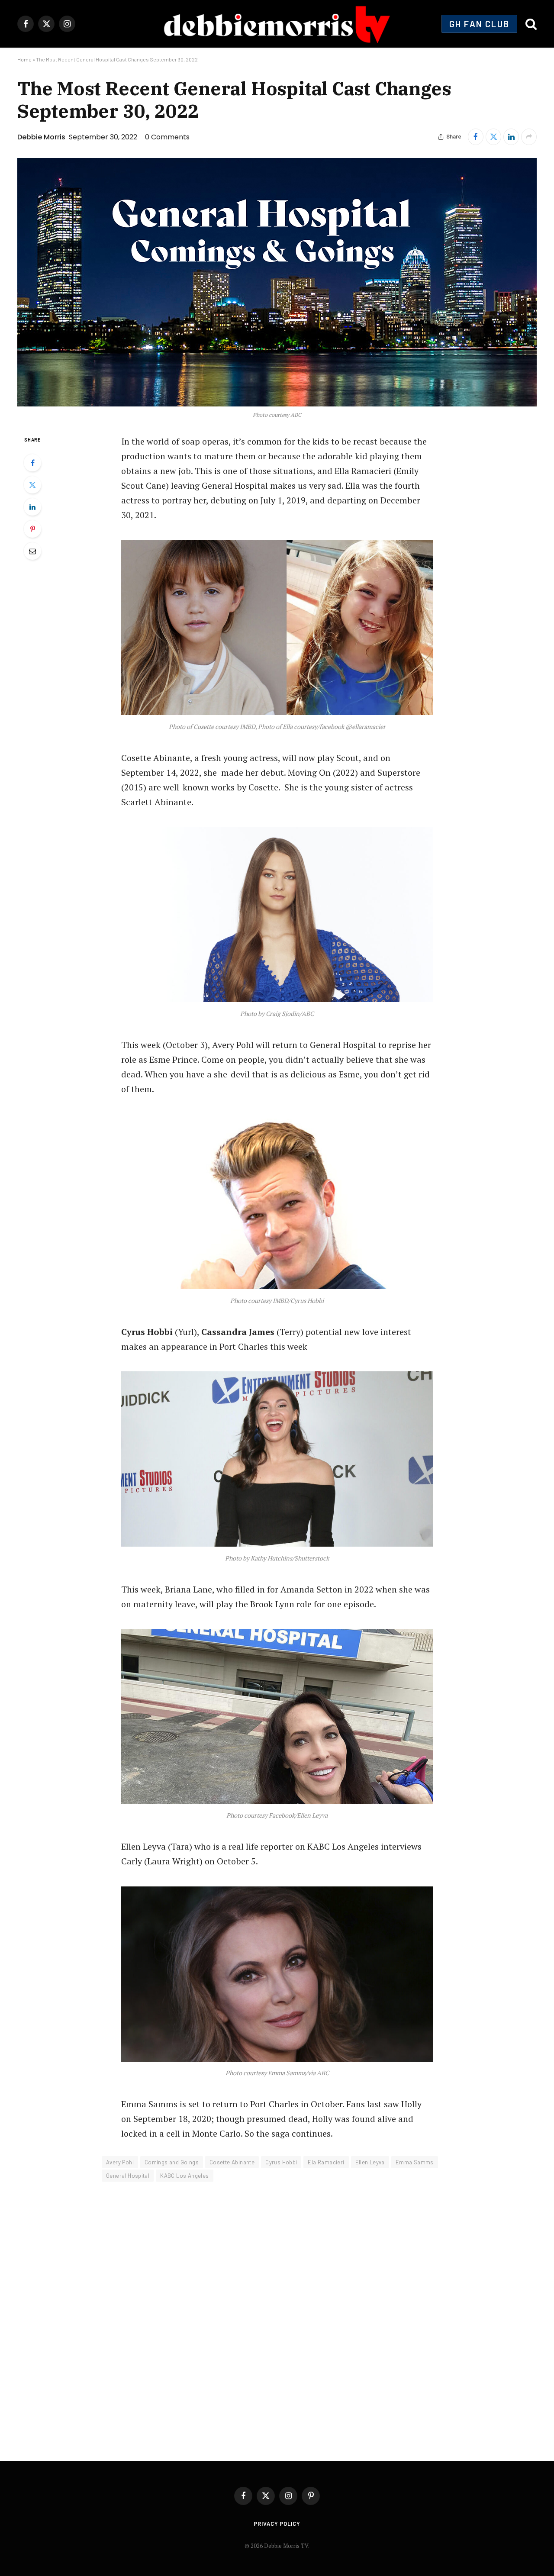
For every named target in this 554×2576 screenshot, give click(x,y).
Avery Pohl (120, 2162)
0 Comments (167, 137)
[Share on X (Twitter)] (493, 137)
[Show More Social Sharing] (529, 137)
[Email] (32, 551)
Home (24, 59)
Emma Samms (415, 2162)
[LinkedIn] (32, 507)
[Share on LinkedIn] (511, 137)
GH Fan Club (479, 24)
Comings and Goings (172, 2162)
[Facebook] (32, 463)
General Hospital (128, 2176)
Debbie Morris (41, 137)
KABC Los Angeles (184, 2176)
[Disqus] (277, 2315)
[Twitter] (32, 485)
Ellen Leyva (370, 2162)
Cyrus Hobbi (281, 2162)
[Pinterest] (32, 529)
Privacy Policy (277, 2524)
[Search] (530, 24)
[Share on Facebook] (476, 137)
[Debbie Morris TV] (277, 24)
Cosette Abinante (232, 2162)
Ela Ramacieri (326, 2162)
